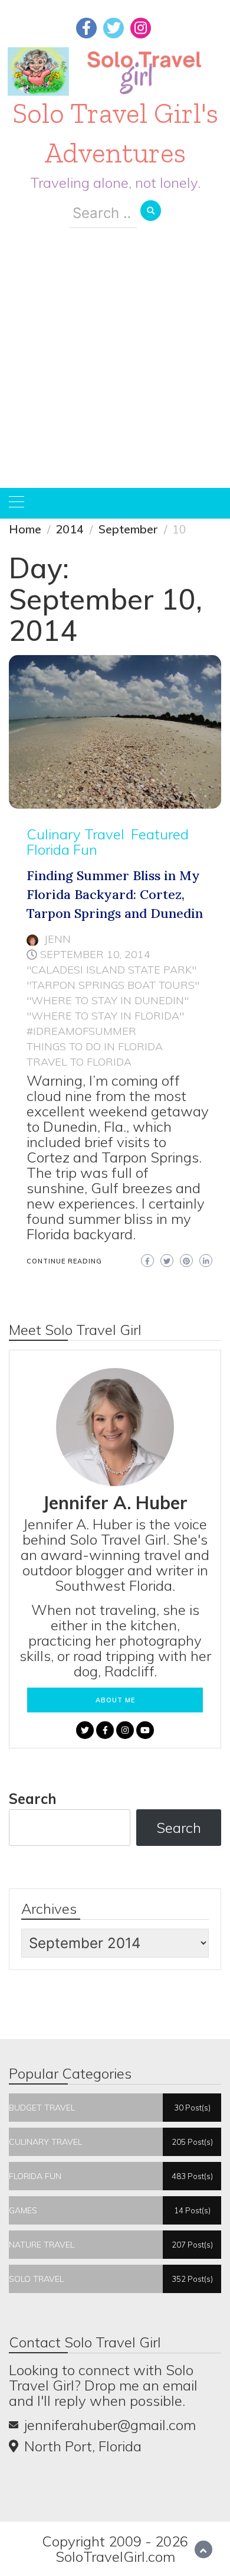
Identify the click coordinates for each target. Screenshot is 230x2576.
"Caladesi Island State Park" (111, 970)
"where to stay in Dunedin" (108, 1000)
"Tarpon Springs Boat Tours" (113, 985)
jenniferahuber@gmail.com (110, 2425)
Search (33, 1799)
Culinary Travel (75, 834)
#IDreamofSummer (81, 1031)
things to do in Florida (95, 1046)
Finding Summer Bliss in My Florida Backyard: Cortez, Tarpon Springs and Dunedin (115, 894)
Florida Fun (62, 849)
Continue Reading (64, 1261)
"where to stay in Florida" (105, 1016)
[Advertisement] (115, 367)
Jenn (57, 939)
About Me (115, 1700)
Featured (160, 834)
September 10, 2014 (95, 954)
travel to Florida (79, 1062)
